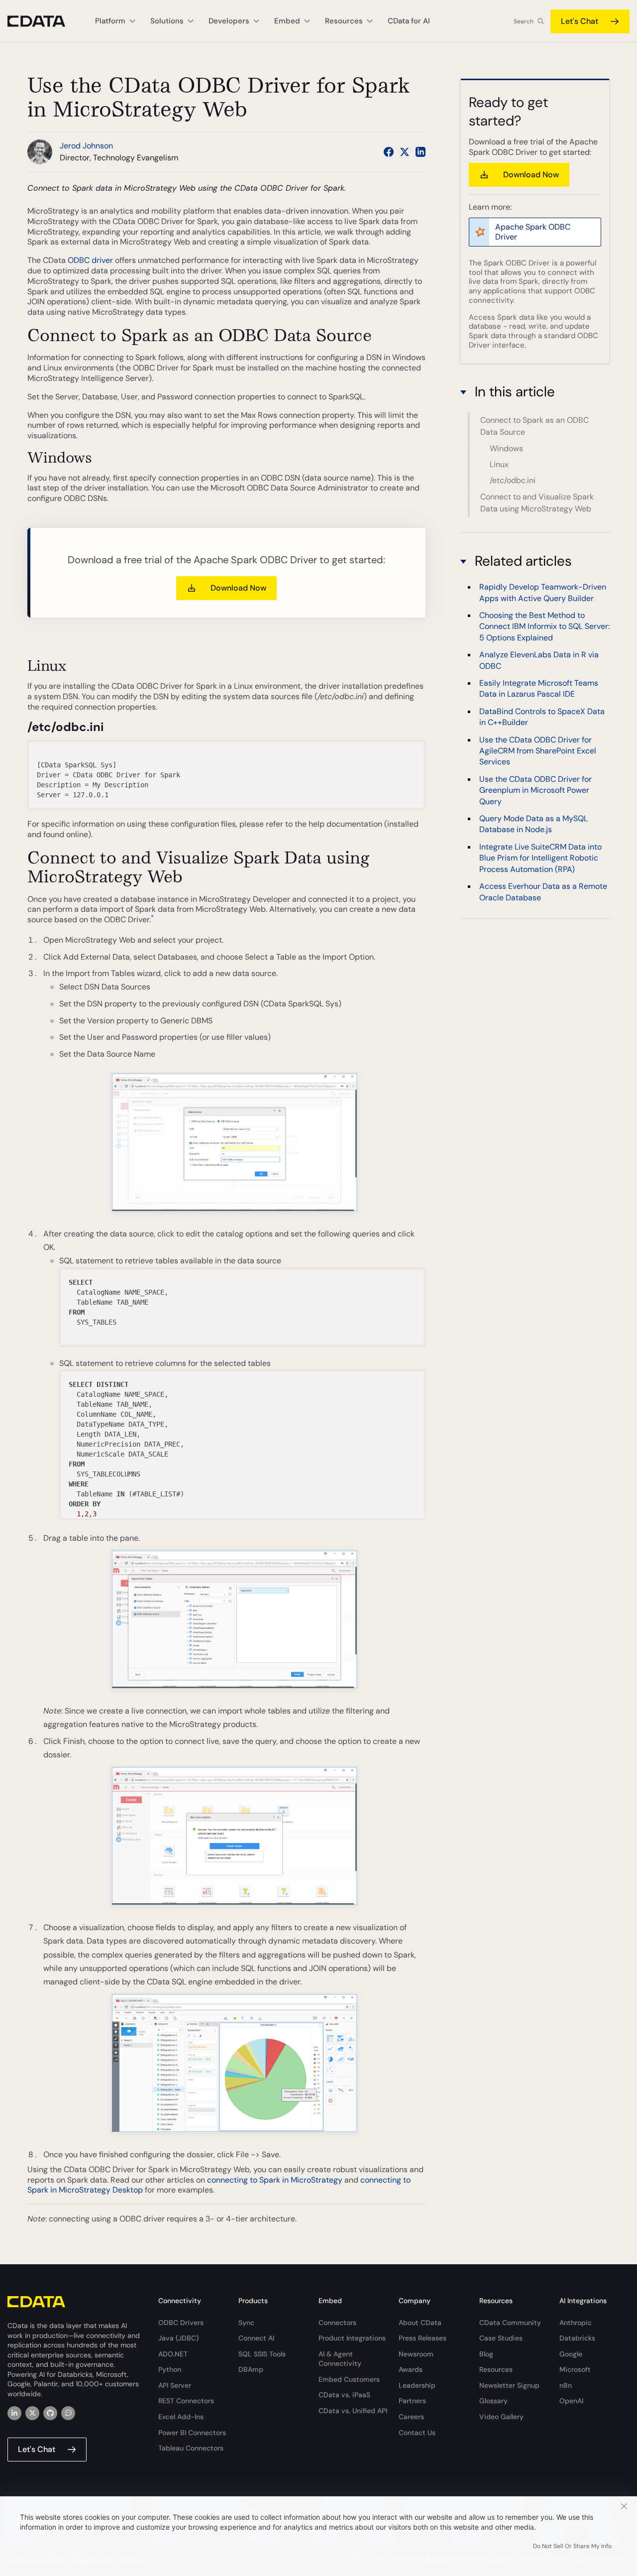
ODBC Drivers (181, 2323)
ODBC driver (90, 260)
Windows (506, 448)
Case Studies (501, 2338)
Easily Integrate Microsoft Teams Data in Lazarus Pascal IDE (539, 688)
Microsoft (575, 2369)
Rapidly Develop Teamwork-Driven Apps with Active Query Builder (543, 592)
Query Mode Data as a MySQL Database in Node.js (533, 824)
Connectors (337, 2323)
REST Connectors (186, 2401)
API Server (175, 2385)
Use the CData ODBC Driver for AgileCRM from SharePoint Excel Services (538, 750)
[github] (50, 2413)
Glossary (493, 2401)
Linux (499, 464)
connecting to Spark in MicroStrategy (275, 2180)
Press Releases (423, 2338)
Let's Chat (580, 21)
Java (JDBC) (178, 2338)
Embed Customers (349, 2379)
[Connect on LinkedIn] (421, 152)
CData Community (510, 2323)
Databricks (577, 2338)
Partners (412, 2401)
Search (524, 21)
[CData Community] (68, 2413)
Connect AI (256, 2338)
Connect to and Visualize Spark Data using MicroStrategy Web (537, 503)
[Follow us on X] (405, 152)
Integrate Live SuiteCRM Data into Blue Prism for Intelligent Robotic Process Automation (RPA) (540, 858)
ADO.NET (173, 2354)
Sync (246, 2323)
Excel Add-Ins (181, 2417)
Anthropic (576, 2323)
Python (170, 2369)
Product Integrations (352, 2338)
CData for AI (409, 21)
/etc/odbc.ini (513, 480)
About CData (420, 2323)
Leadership (417, 2385)
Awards (411, 2369)
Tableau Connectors (191, 2448)
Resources (496, 2369)
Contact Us (417, 2433)
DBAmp (251, 2369)
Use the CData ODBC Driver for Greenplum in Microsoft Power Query (535, 790)
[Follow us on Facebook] (389, 152)
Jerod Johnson (86, 146)
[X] (32, 2413)
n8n (566, 2385)
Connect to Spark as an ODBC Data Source (534, 426)
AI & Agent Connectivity (340, 2359)
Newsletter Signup (509, 2385)
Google (571, 2354)
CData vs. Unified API (353, 2411)
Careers (411, 2417)
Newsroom (416, 2354)
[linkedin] (14, 2413)
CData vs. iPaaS (344, 2395)
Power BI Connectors (192, 2433)
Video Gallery (501, 2417)
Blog (486, 2354)
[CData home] (44, 21)
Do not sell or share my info (572, 2546)
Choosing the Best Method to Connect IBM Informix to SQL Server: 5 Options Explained (544, 626)
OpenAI (571, 2401)
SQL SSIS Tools (262, 2354)
